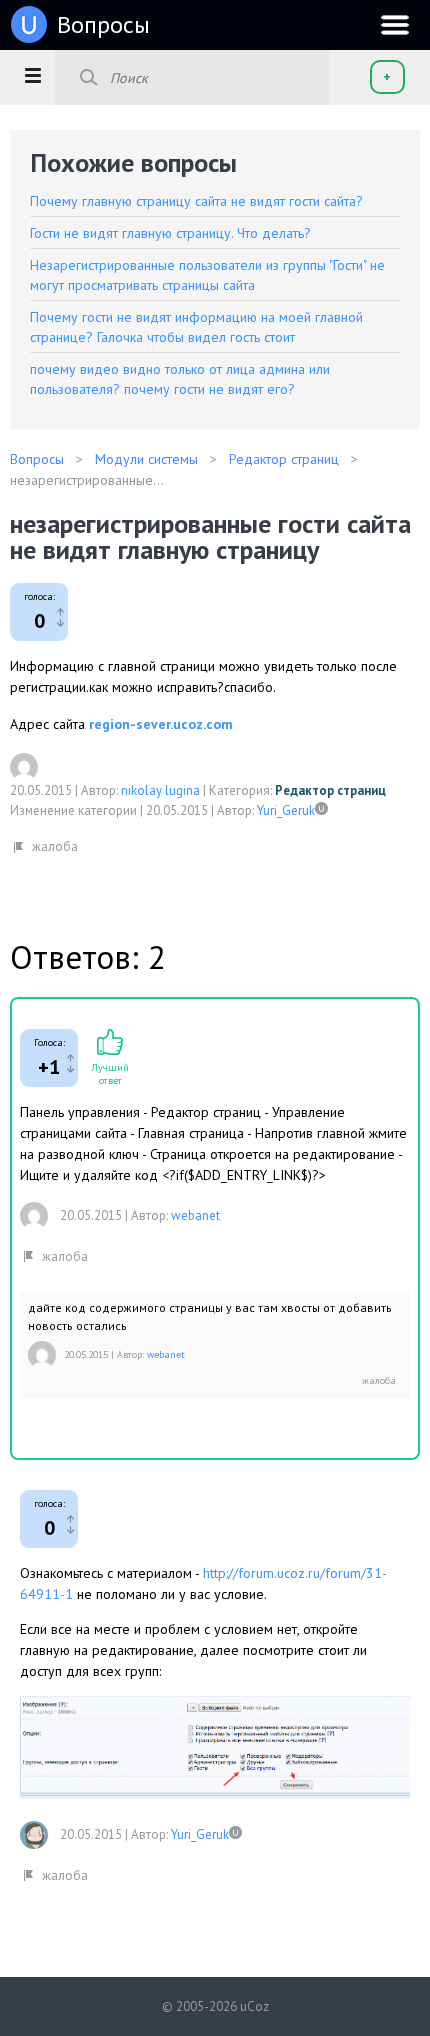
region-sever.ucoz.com (161, 724)
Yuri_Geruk (286, 810)
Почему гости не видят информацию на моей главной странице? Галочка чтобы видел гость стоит (196, 327)
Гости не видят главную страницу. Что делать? (170, 233)
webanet (195, 1215)
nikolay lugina (160, 790)
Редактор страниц (330, 790)
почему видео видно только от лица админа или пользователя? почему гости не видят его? (180, 379)
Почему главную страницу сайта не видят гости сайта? (196, 201)
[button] (32, 75)
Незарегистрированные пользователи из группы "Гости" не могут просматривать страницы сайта (207, 275)
